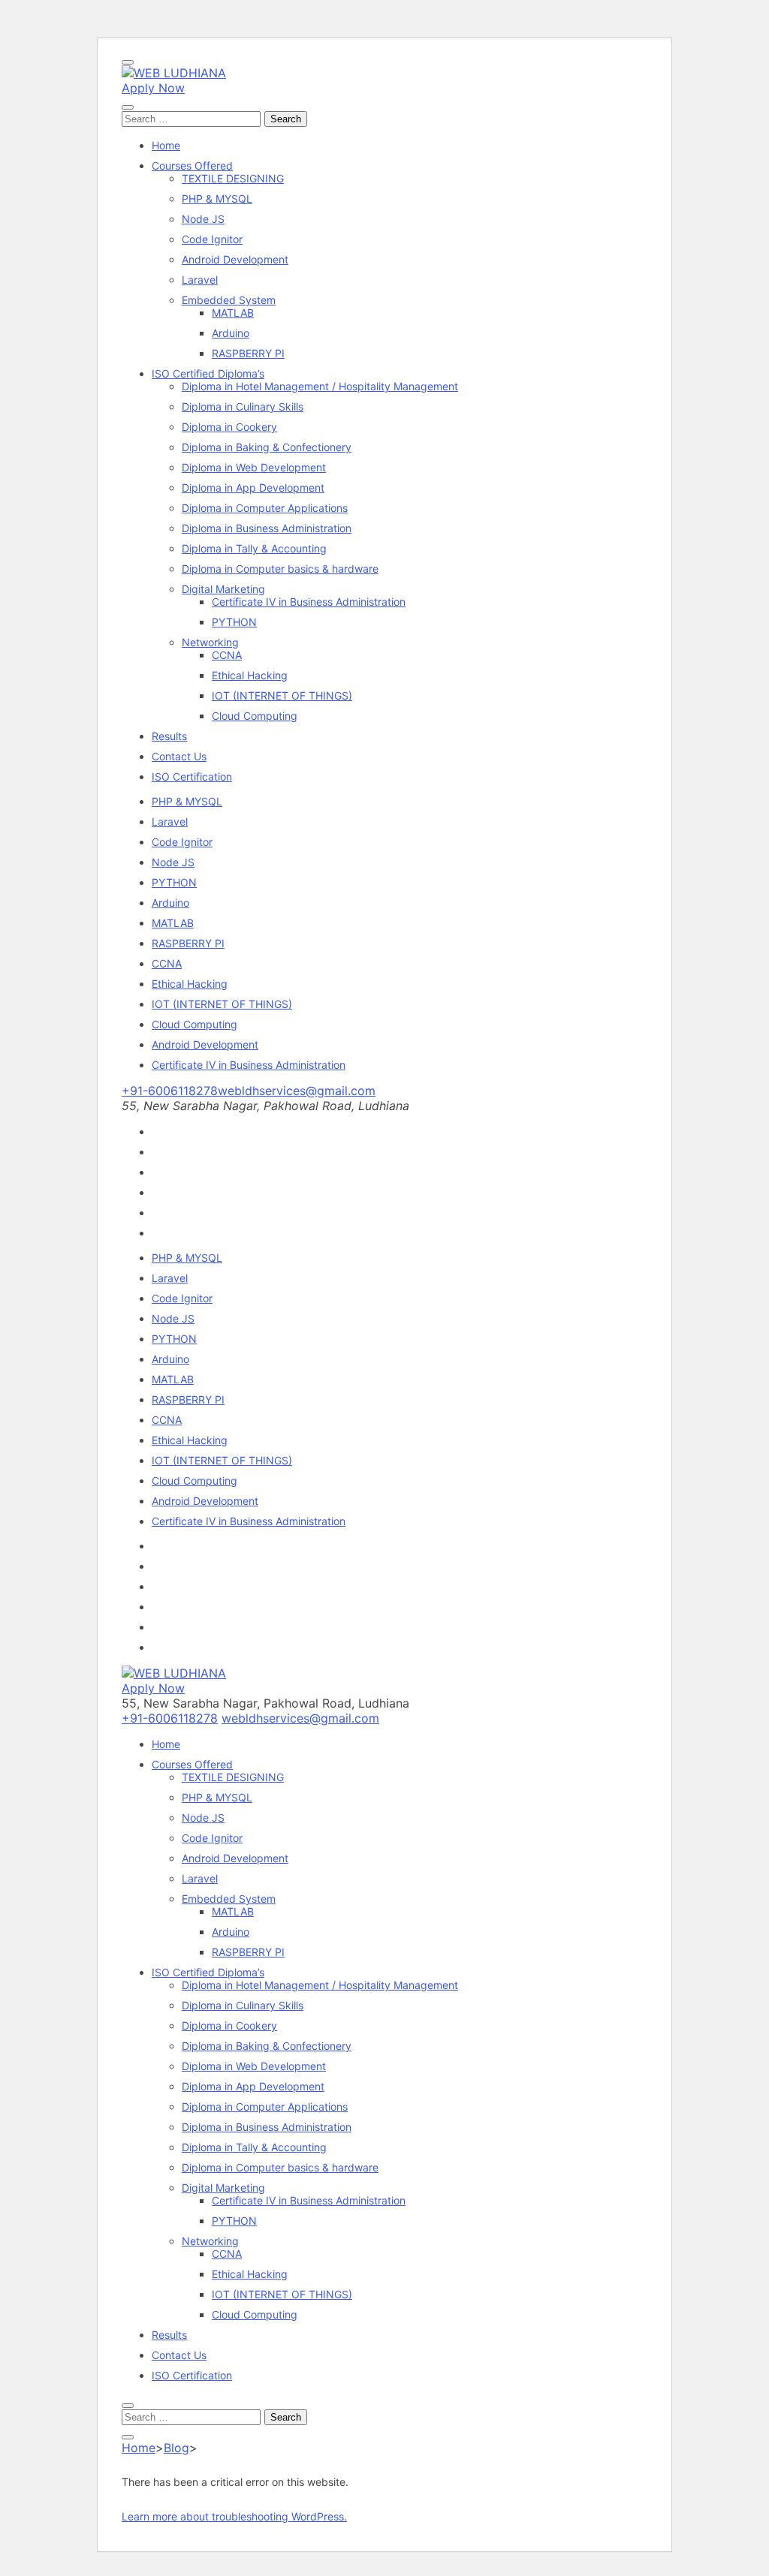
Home (166, 145)
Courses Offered (192, 166)
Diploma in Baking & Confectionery (267, 447)
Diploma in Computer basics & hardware (280, 569)
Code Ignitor (212, 239)
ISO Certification (192, 776)
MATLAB (233, 313)
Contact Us (179, 756)
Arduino (231, 333)
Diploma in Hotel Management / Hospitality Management (320, 386)
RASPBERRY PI (248, 353)
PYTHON (234, 622)
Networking (210, 642)
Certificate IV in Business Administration (309, 602)
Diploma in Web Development (254, 467)
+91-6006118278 (170, 1091)
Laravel (200, 280)
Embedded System (229, 300)
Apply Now (153, 88)
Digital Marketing (223, 589)
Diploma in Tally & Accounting (254, 548)
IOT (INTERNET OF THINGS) (282, 695)
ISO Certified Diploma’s (208, 373)
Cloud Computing (255, 716)
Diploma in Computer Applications (265, 508)
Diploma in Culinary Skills (243, 406)
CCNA (227, 655)
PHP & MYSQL (217, 199)
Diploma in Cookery (229, 427)
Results (169, 736)
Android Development (235, 259)
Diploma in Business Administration (267, 528)
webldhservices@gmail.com (297, 1091)
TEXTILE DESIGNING (233, 178)
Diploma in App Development (253, 488)
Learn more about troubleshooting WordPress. (234, 2516)
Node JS (203, 219)
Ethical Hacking (250, 675)
